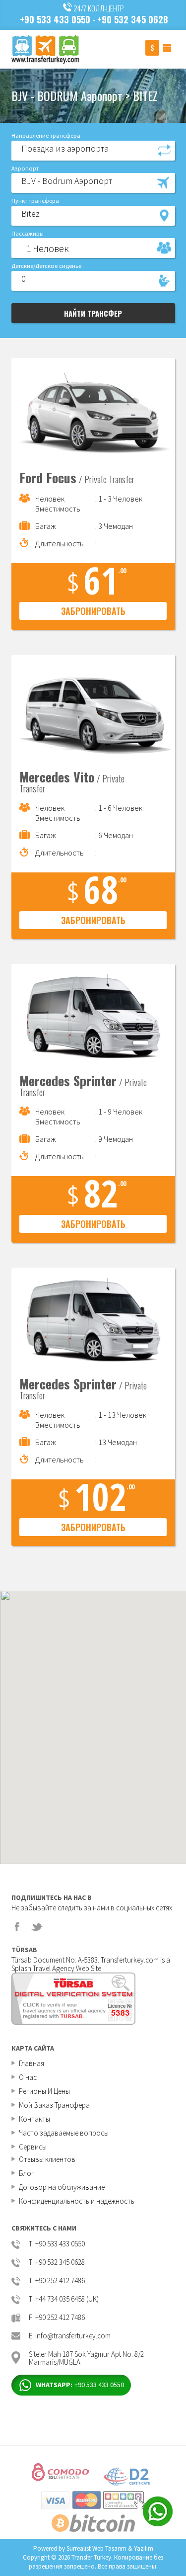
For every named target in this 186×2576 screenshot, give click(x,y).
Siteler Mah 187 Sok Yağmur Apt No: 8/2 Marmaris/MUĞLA (86, 2358)
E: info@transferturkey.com (70, 2336)
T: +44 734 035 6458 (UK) (64, 2299)
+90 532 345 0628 (133, 19)
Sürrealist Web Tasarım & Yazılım (110, 2548)
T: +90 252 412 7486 (57, 2281)
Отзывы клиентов (47, 2159)
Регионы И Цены (44, 2091)
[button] (93, 150)
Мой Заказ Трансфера (54, 2105)
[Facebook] (17, 1927)
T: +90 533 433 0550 (57, 2244)
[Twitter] (37, 1927)
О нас (28, 2077)
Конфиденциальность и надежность (77, 2201)
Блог (27, 2173)
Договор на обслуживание (62, 2187)
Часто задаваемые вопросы (64, 2133)
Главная (31, 2063)
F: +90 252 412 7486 (57, 2318)
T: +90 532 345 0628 (57, 2263)
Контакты (34, 2119)
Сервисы (33, 2147)
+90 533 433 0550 (55, 19)
